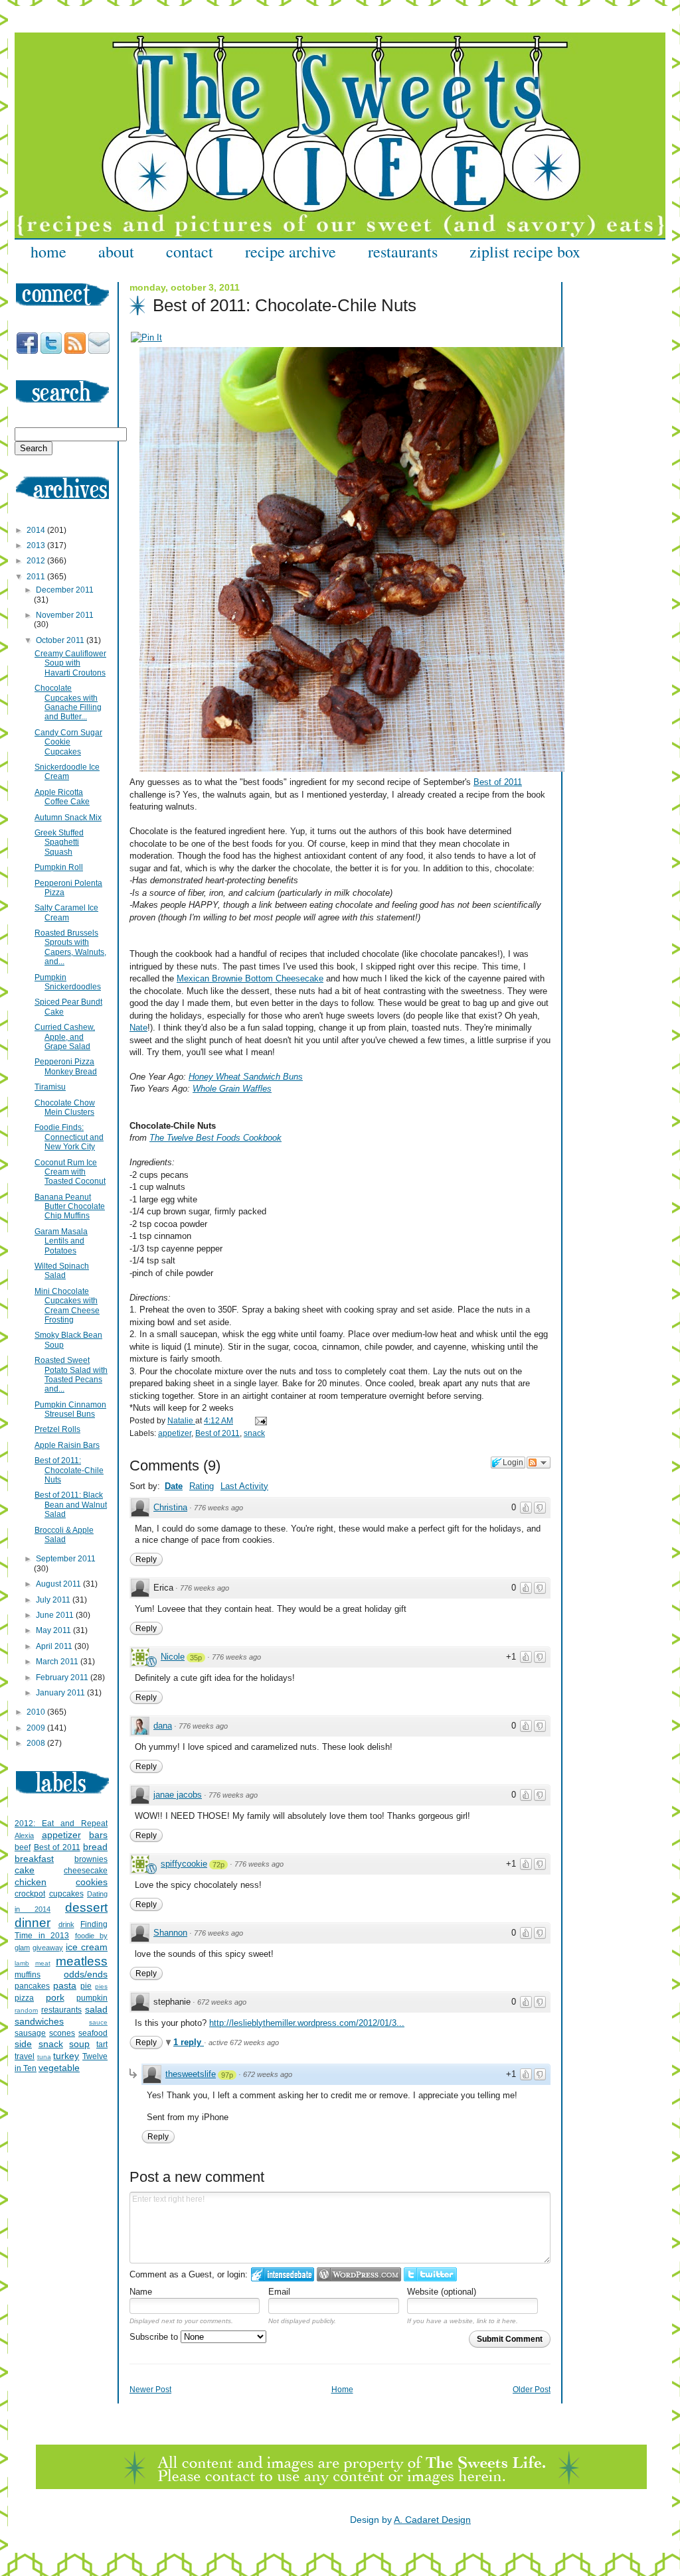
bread (95, 1847)
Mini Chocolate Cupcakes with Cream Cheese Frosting (67, 1306)
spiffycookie (184, 1864)
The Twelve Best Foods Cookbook (215, 1138)
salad (96, 2009)
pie (86, 1986)
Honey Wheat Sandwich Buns (246, 1077)
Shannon (170, 1933)
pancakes (32, 1986)
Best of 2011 (498, 782)
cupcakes (66, 1894)
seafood (93, 2033)
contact (190, 251)
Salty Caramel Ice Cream (66, 912)
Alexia (24, 1835)
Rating (202, 1486)
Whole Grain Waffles (232, 1089)
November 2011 (65, 615)
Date (174, 1486)
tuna (44, 2057)
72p (218, 1865)
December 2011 (65, 590)
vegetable (59, 2068)
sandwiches (39, 2021)
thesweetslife (191, 2074)
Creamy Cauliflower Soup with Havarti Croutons (70, 663)
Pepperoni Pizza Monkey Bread (66, 1066)
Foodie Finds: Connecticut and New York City (69, 1137)
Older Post (532, 2390)
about (116, 251)
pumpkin (92, 1998)
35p (196, 1658)
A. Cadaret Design (432, 2520)
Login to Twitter (430, 2274)
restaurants (403, 251)
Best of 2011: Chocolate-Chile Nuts (69, 1470)
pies (101, 1986)
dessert (86, 1907)
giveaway (48, 1948)
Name (141, 2292)
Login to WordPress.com (359, 2274)
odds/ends (86, 1974)
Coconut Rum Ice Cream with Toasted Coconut (70, 1172)
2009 (37, 1728)
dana (163, 1726)
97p (227, 2075)
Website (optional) (442, 2292)
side (23, 2044)
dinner (33, 1923)
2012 (37, 561)
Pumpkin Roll (59, 867)
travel (25, 2056)
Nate (138, 1028)
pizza (24, 1998)
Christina (170, 1507)
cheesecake (86, 1871)
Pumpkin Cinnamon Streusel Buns (70, 1409)
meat (43, 1963)
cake (25, 1870)
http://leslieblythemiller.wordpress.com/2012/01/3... (307, 2023)
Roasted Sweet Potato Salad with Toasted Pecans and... (71, 1375)
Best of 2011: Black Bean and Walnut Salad (71, 1505)
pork (55, 1997)
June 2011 (56, 1615)
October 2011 (61, 640)
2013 (37, 545)
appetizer (175, 1433)
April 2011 (55, 1646)
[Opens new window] (146, 337)
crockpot (30, 1894)
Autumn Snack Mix (68, 818)
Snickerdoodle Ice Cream (67, 772)
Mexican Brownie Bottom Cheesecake (250, 978)
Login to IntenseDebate (283, 2274)
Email (279, 2292)
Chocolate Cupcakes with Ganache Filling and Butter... (68, 702)
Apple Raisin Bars (67, 1445)
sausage (30, 2033)
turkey (66, 2056)
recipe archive (291, 251)
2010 (37, 1712)
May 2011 (54, 1630)
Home (342, 2390)
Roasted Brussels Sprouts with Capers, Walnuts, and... (70, 947)
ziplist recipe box (525, 251)
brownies (91, 1859)
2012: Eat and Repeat (61, 1824)
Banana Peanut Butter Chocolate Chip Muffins (70, 1207)
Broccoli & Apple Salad (64, 1535)
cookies (92, 1882)
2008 (37, 1743)
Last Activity (244, 1486)
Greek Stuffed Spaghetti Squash (59, 842)
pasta (65, 1985)
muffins (28, 1975)
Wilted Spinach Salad (62, 1271)
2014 (37, 530)
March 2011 (58, 1662)
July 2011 (54, 1600)
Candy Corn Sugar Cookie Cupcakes (68, 742)
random (26, 2010)
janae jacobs (178, 1795)
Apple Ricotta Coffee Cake (62, 797)
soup (79, 2044)
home (48, 251)
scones (62, 2033)
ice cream (87, 1947)
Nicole (173, 1657)
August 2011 (59, 1584)
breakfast (34, 1859)
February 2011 (63, 1678)
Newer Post (150, 2390)
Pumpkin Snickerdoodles (68, 982)
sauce (98, 2022)
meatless (82, 1961)
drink (66, 1924)
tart (102, 2044)
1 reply (189, 2042)
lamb (22, 1963)
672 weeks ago (222, 2002)
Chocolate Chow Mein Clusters (65, 1108)
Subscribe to (155, 2337)
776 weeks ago (218, 1508)
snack (254, 1433)
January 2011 (61, 1693)
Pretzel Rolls (57, 1429)
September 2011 (66, 1559)
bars (98, 1835)
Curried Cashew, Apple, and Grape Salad (65, 1037)
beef (23, 1847)
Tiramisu (50, 1087)
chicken (31, 1882)
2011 (37, 577)
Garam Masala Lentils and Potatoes (61, 1241)
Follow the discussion (539, 1463)
